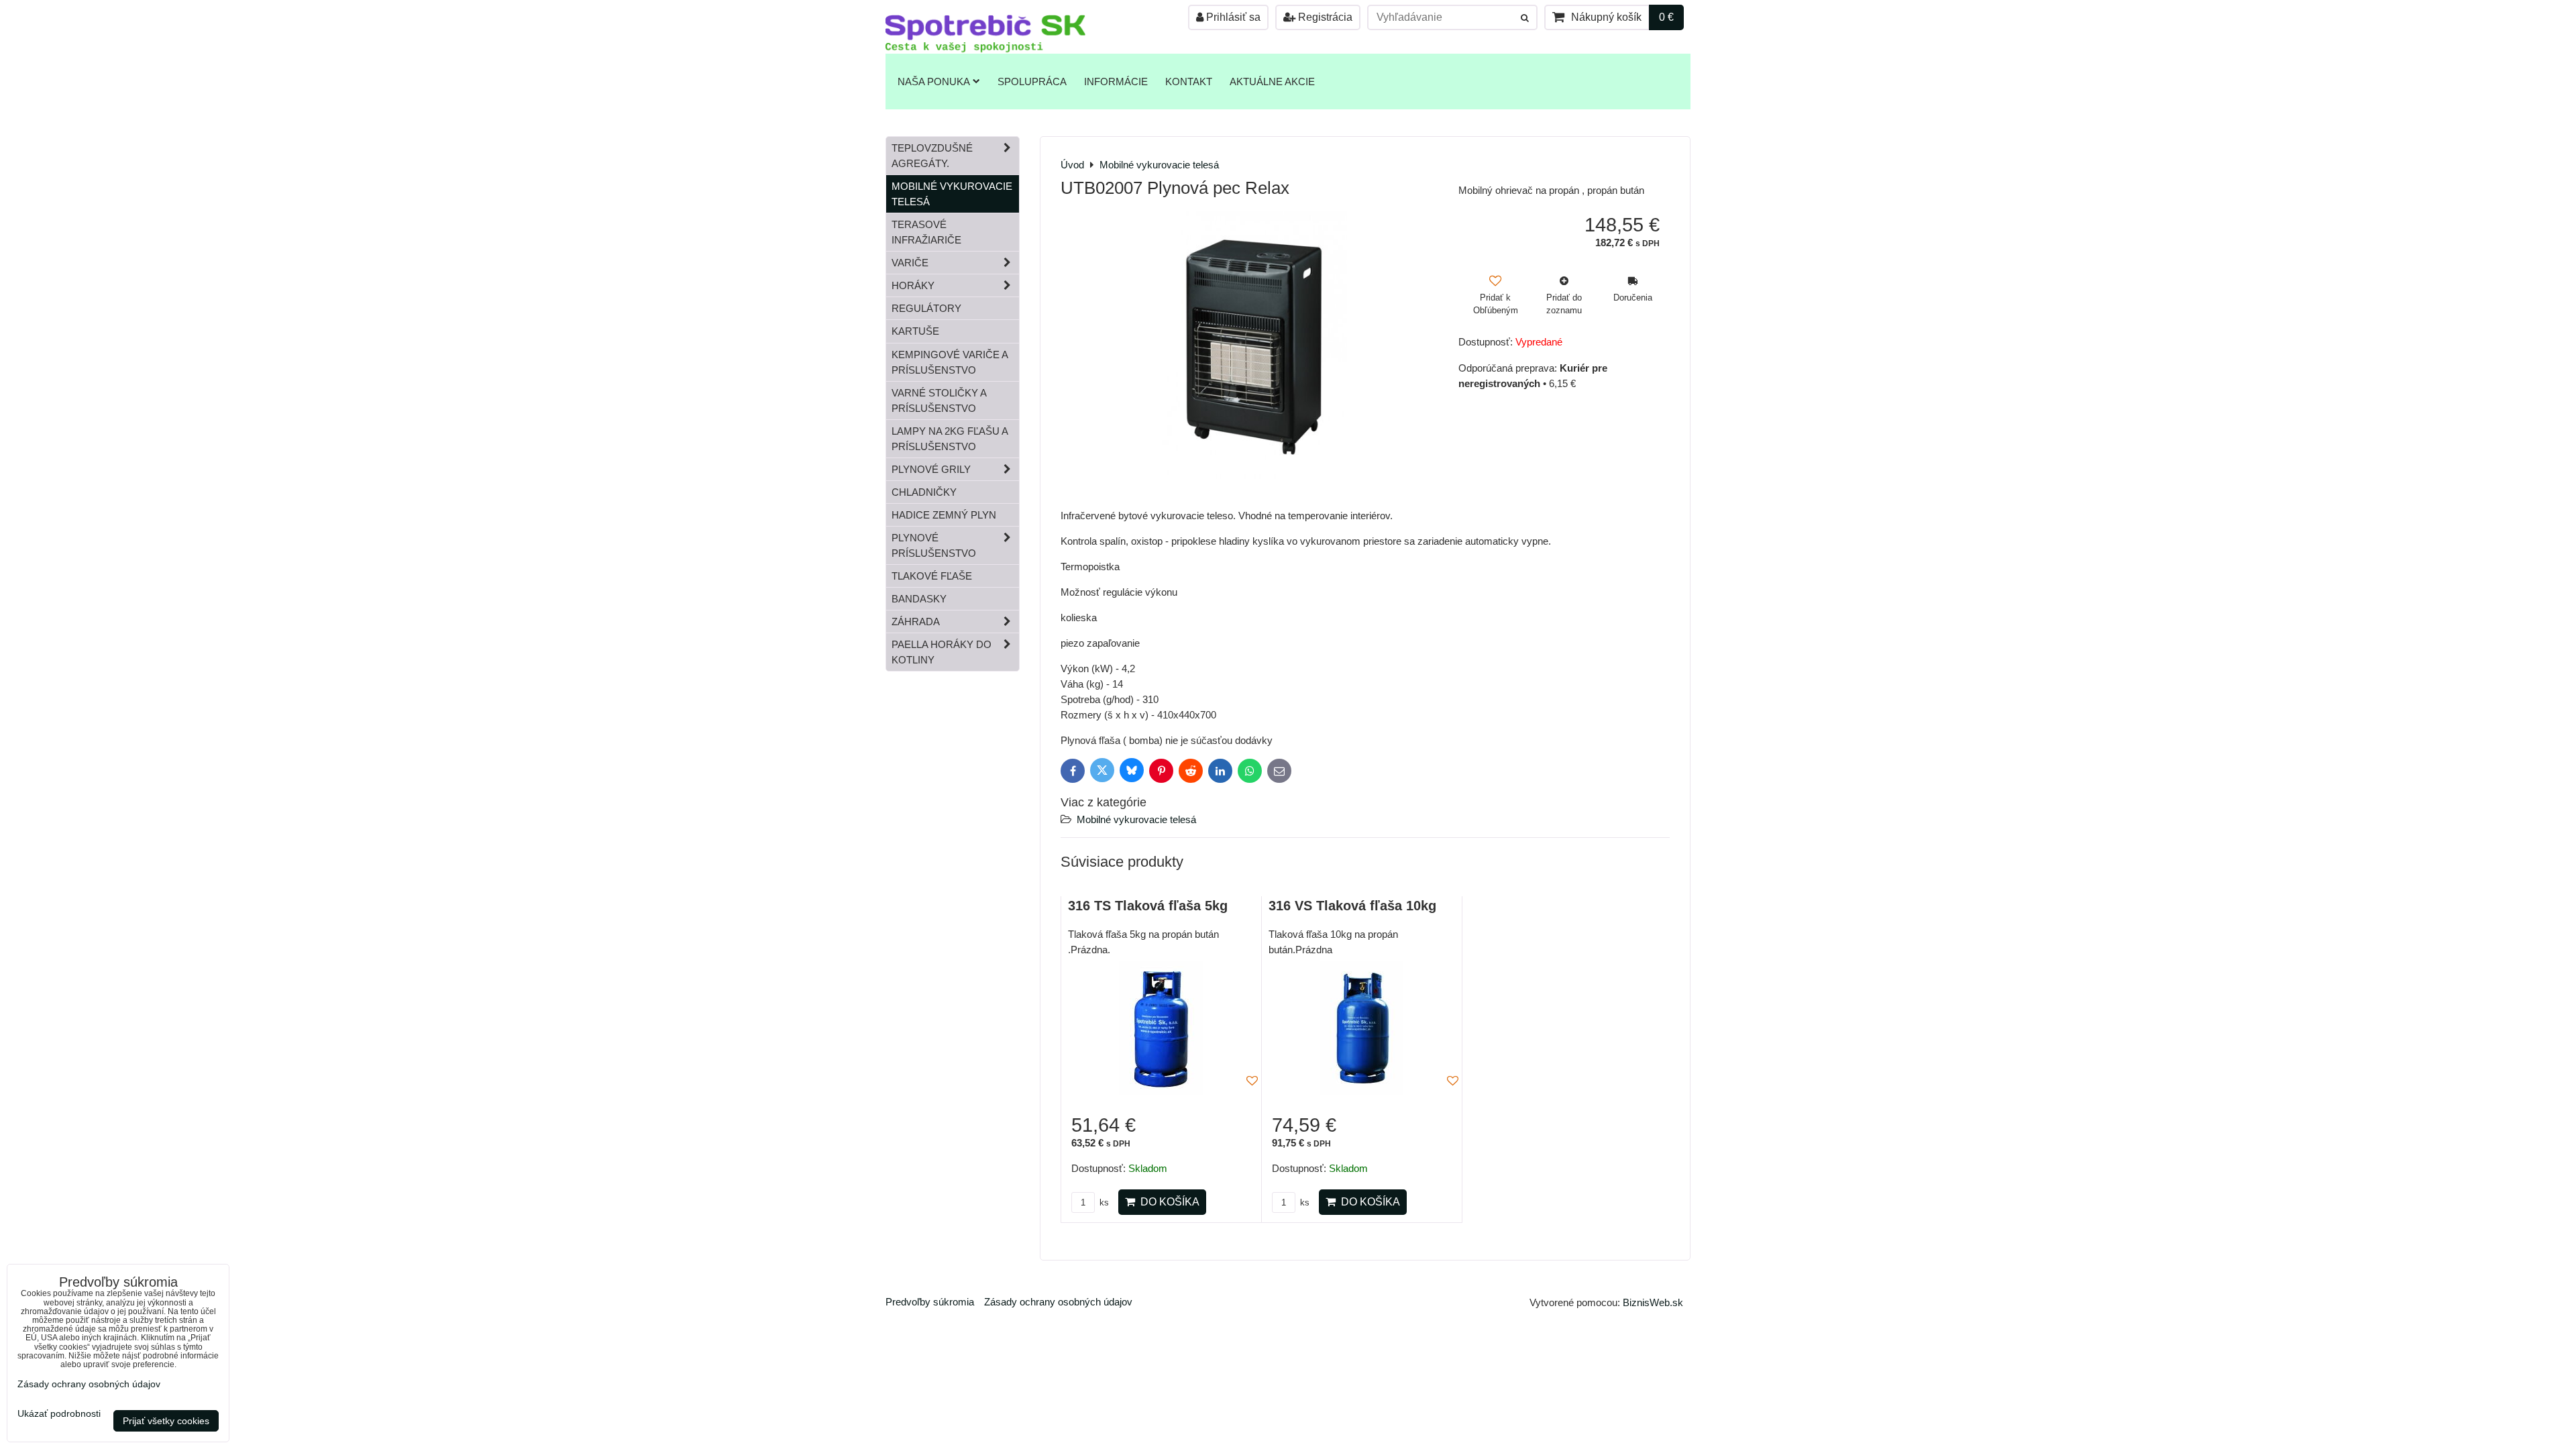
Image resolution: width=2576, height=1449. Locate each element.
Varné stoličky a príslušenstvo (939, 400)
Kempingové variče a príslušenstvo (950, 362)
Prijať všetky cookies (166, 1421)
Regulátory (926, 308)
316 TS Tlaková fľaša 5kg (1148, 906)
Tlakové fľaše (932, 576)
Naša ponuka (934, 82)
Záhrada (916, 622)
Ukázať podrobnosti (59, 1414)
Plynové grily (931, 469)
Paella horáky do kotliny (942, 652)
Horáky (913, 285)
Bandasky (919, 599)
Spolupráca (1032, 82)
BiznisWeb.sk (1653, 1302)
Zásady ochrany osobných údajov (1058, 1302)
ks (1103, 1202)
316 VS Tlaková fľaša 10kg (1352, 906)
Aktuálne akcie (1272, 82)
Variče (910, 263)
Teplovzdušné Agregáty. (932, 156)
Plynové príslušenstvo (934, 545)
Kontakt (1189, 82)
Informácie (1116, 82)
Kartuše (915, 331)
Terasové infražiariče (926, 232)
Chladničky (924, 492)
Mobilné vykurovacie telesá (1136, 819)
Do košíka (1167, 1202)
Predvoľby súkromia (930, 1302)
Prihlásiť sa (1232, 17)
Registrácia (1324, 17)
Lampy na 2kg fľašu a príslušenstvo (950, 439)
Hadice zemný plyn (944, 515)
